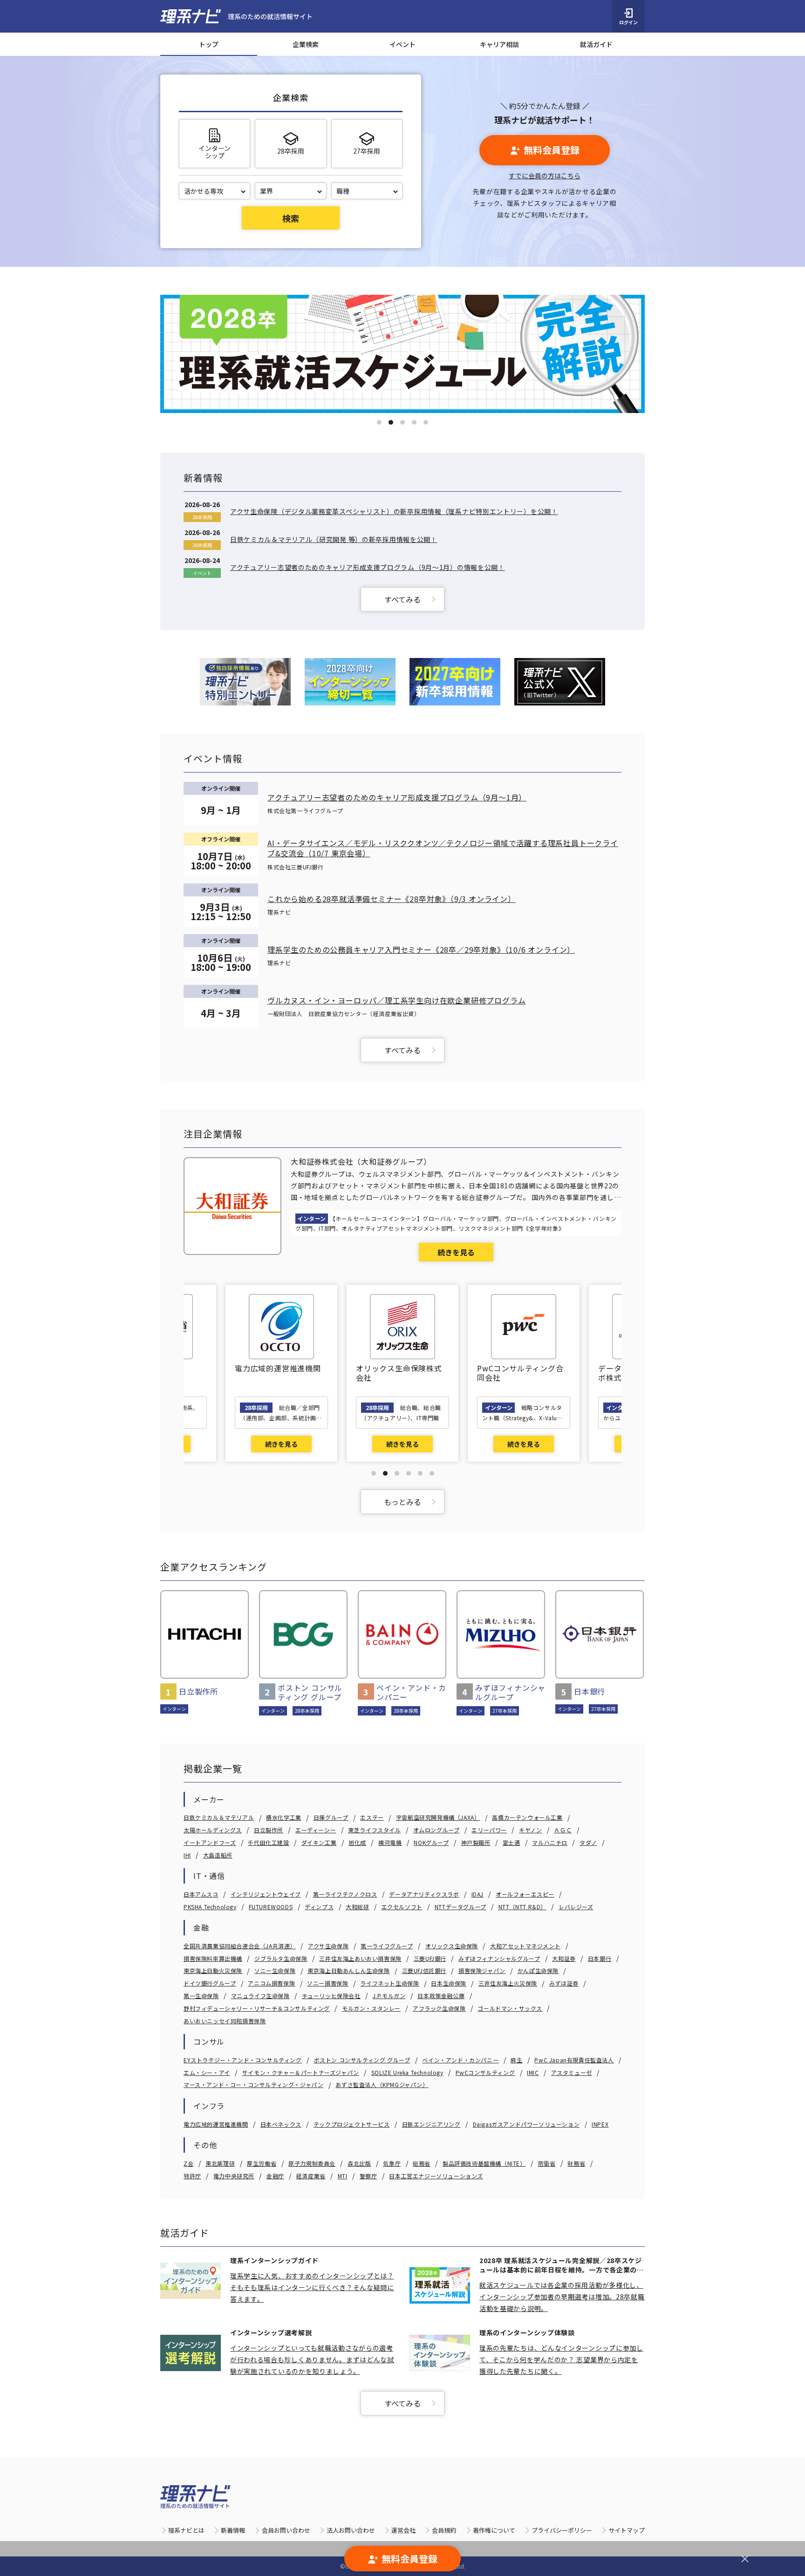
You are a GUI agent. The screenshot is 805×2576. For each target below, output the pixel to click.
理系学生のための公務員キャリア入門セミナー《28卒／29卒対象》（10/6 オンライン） (421, 949)
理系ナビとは (186, 2530)
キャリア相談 (499, 44)
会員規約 (444, 2530)
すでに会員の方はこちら (545, 176)
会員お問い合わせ (286, 2530)
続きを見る (456, 1252)
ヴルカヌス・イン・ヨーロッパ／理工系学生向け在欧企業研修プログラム (396, 1000)
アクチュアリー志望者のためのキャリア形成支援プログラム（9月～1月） (397, 797)
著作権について (494, 2530)
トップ (209, 44)
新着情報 (233, 2530)
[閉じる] (745, 2559)
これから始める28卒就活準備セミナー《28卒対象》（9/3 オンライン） (392, 899)
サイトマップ (627, 2530)
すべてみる (402, 599)
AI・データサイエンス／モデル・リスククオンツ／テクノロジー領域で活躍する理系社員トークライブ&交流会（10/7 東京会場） (443, 848)
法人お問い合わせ (351, 2530)
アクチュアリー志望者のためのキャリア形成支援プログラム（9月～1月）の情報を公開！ (368, 567)
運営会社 (403, 2530)
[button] (379, 422)
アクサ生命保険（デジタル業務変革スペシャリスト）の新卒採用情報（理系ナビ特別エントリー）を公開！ (394, 511)
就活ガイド (596, 44)
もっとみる (402, 1502)
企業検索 (306, 44)
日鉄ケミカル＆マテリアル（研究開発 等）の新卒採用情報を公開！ (334, 539)
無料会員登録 (552, 150)
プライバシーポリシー (562, 2530)
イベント (402, 44)
